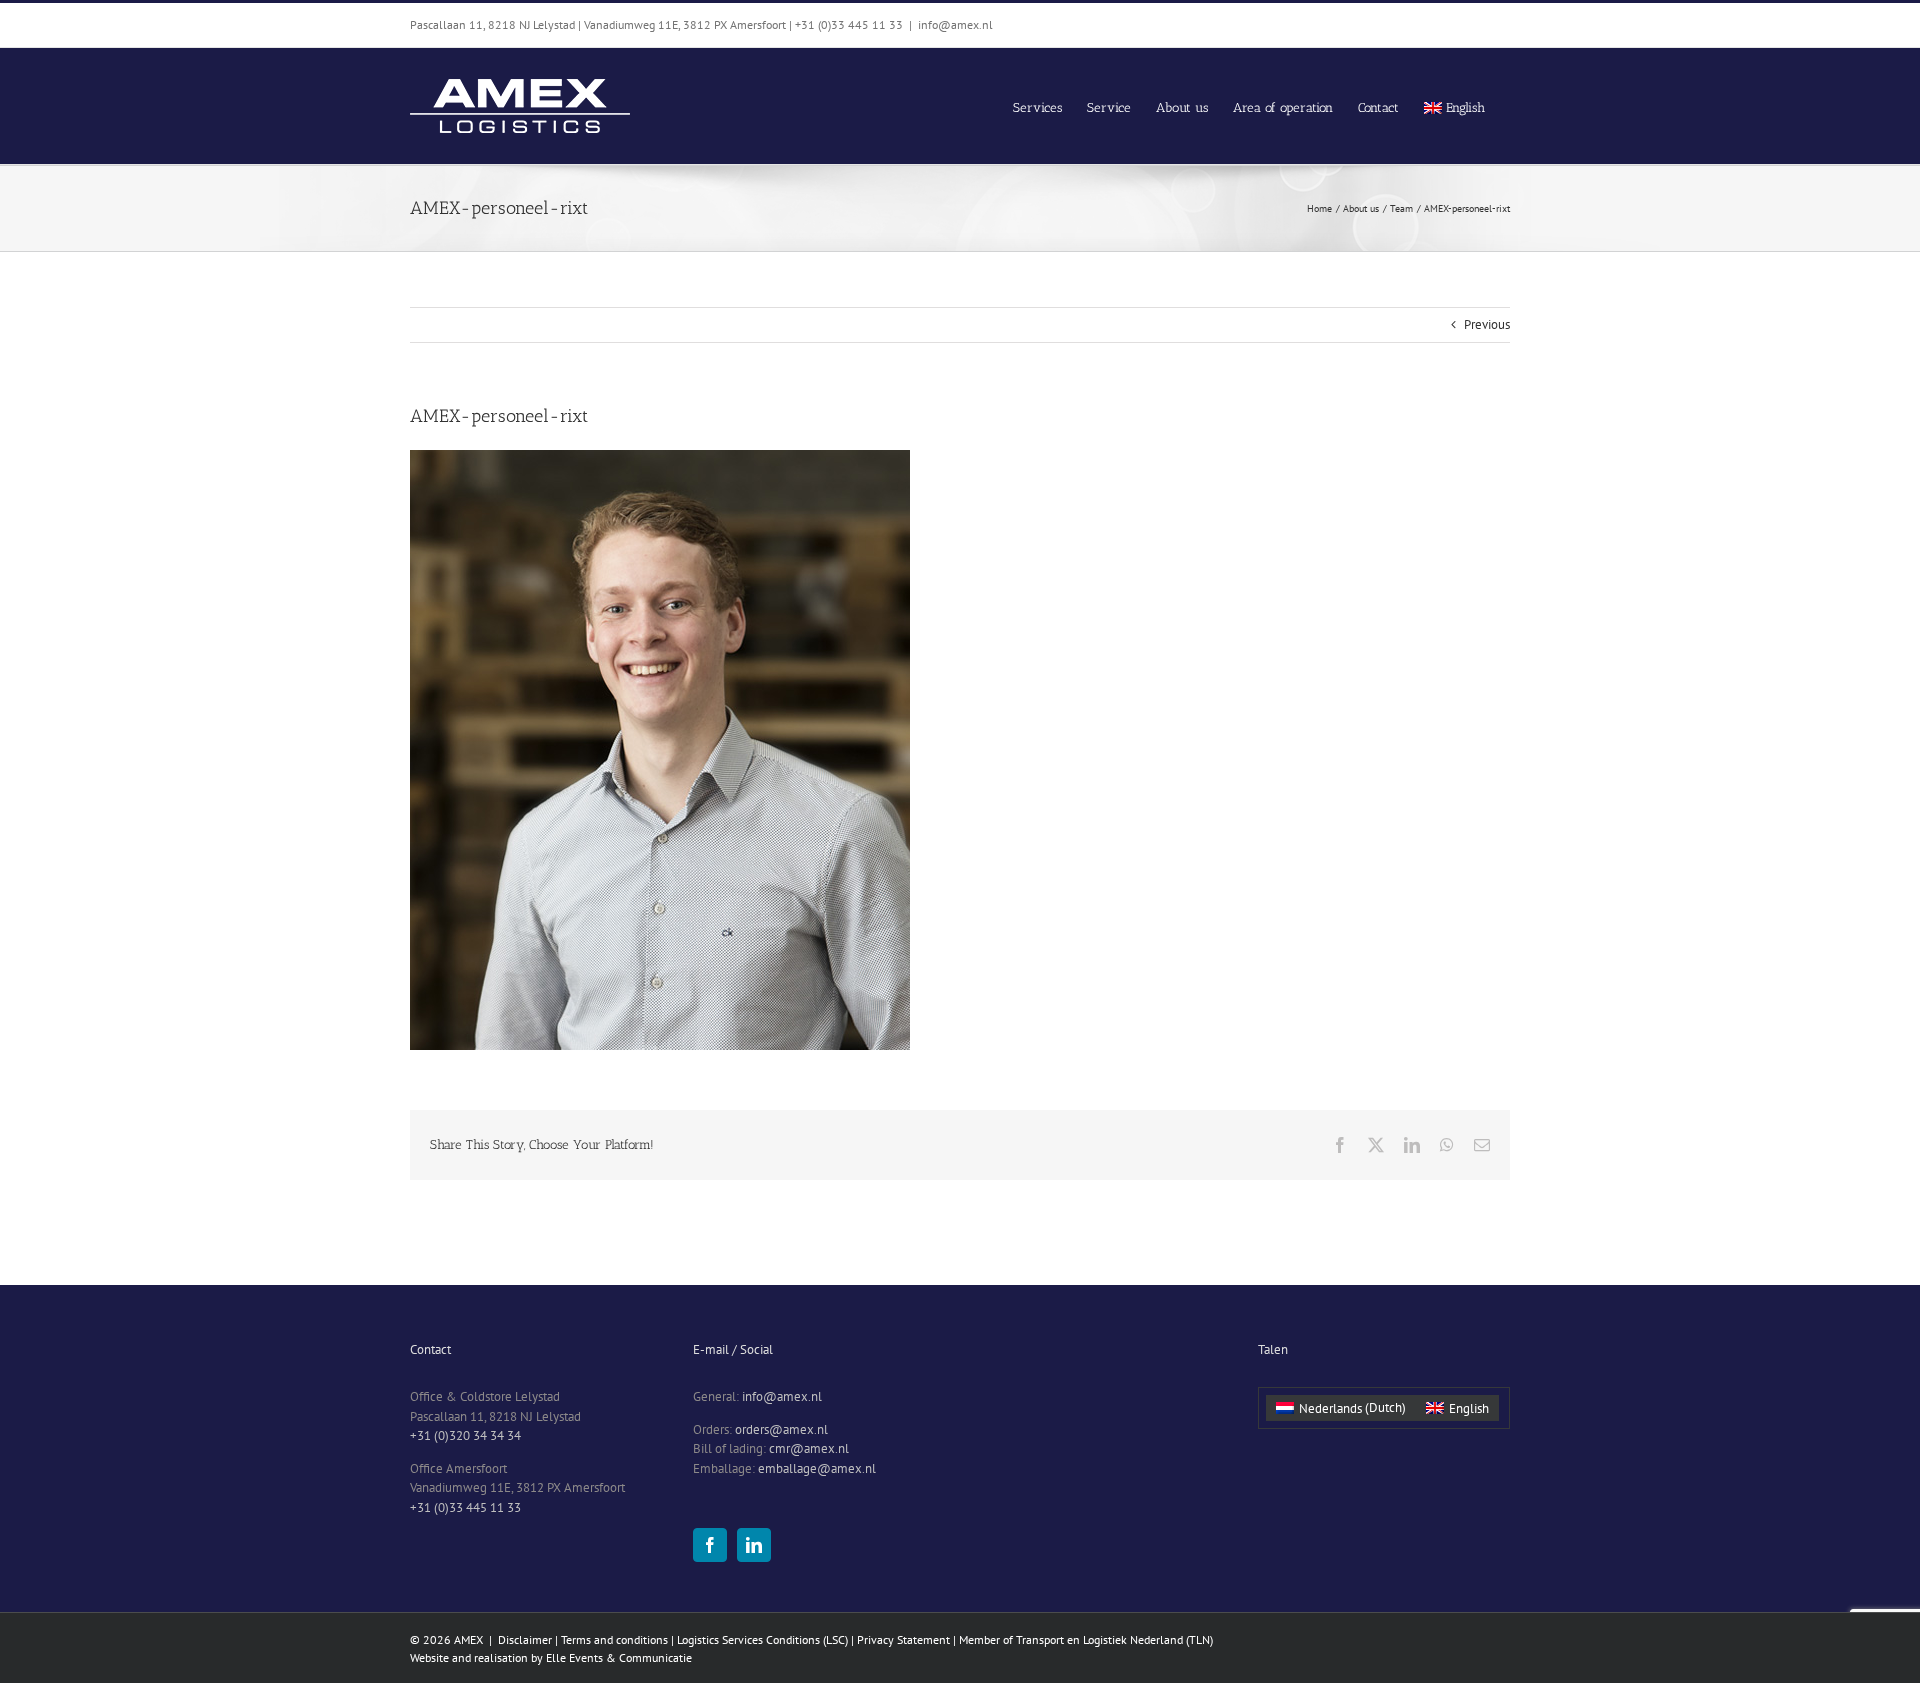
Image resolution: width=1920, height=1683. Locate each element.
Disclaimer (525, 1639)
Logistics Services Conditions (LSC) (764, 1639)
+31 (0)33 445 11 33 (465, 1507)
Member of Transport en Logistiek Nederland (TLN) (1086, 1639)
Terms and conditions (614, 1639)
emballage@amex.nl (817, 1468)
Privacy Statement (903, 1639)
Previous (1487, 324)
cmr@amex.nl (809, 1448)
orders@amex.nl (781, 1429)
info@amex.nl (955, 24)
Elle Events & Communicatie (619, 1657)
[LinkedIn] (754, 1545)
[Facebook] (710, 1545)
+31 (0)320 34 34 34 (465, 1435)
